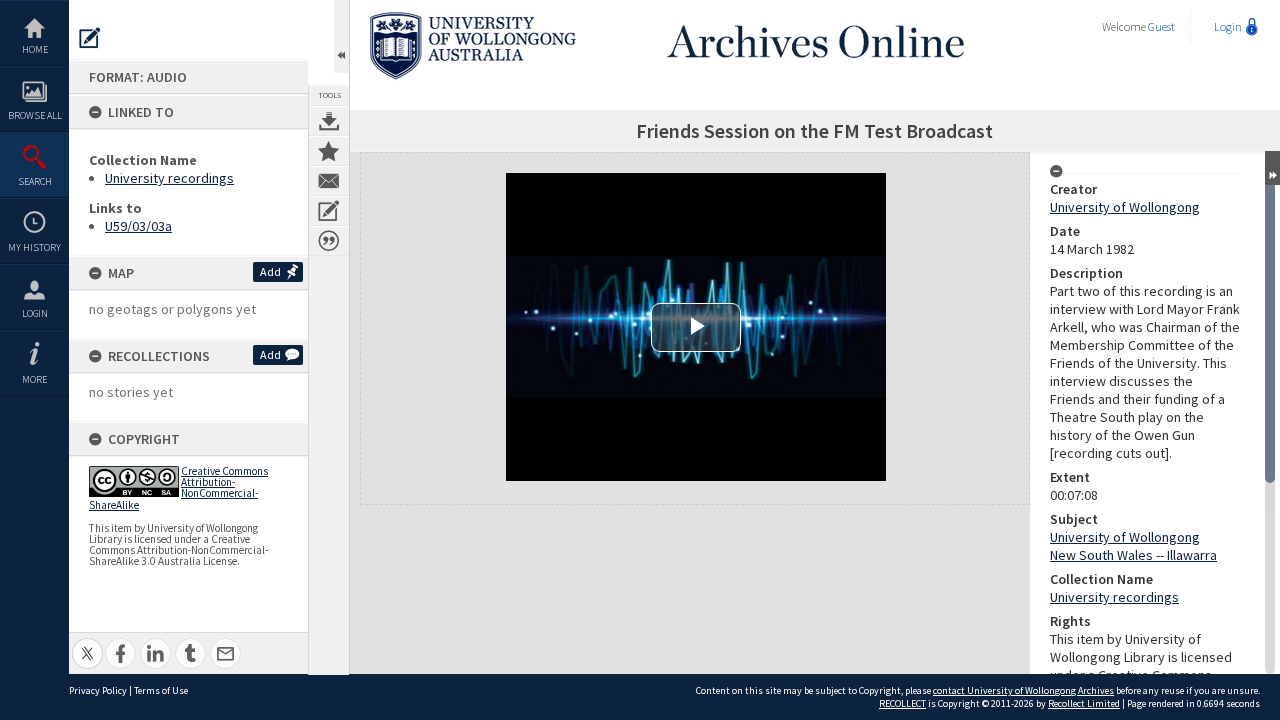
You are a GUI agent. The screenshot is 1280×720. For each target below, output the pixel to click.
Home (35, 49)
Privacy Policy (98, 690)
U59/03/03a (138, 226)
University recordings (169, 178)
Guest (1161, 26)
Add (270, 271)
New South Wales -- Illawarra (1133, 555)
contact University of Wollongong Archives (1023, 690)
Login (35, 313)
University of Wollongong (1125, 207)
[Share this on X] (87, 642)
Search (35, 181)
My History (34, 247)
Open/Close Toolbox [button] (341, 36)
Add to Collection (329, 151)
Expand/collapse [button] (1272, 168)
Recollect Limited (1084, 703)
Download (329, 121)
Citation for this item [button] (329, 241)
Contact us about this (329, 181)
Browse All (35, 115)
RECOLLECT (902, 703)
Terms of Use (161, 690)
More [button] (34, 379)
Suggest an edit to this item (90, 38)
